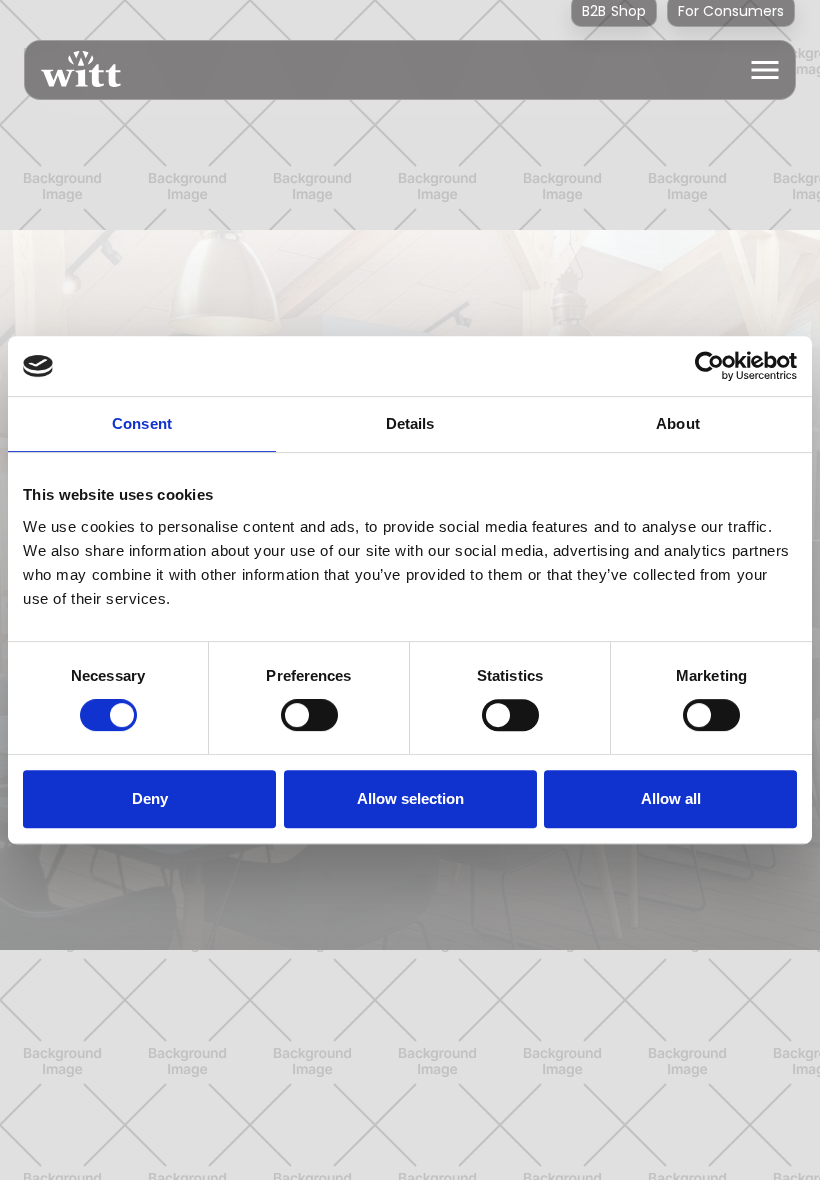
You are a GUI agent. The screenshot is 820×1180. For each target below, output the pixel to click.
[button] (765, 70)
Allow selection (410, 798)
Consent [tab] (142, 423)
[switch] (309, 715)
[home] (73, 70)
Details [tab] (410, 423)
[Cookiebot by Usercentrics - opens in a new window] (709, 366)
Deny (150, 798)
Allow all (671, 798)
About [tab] (678, 423)
